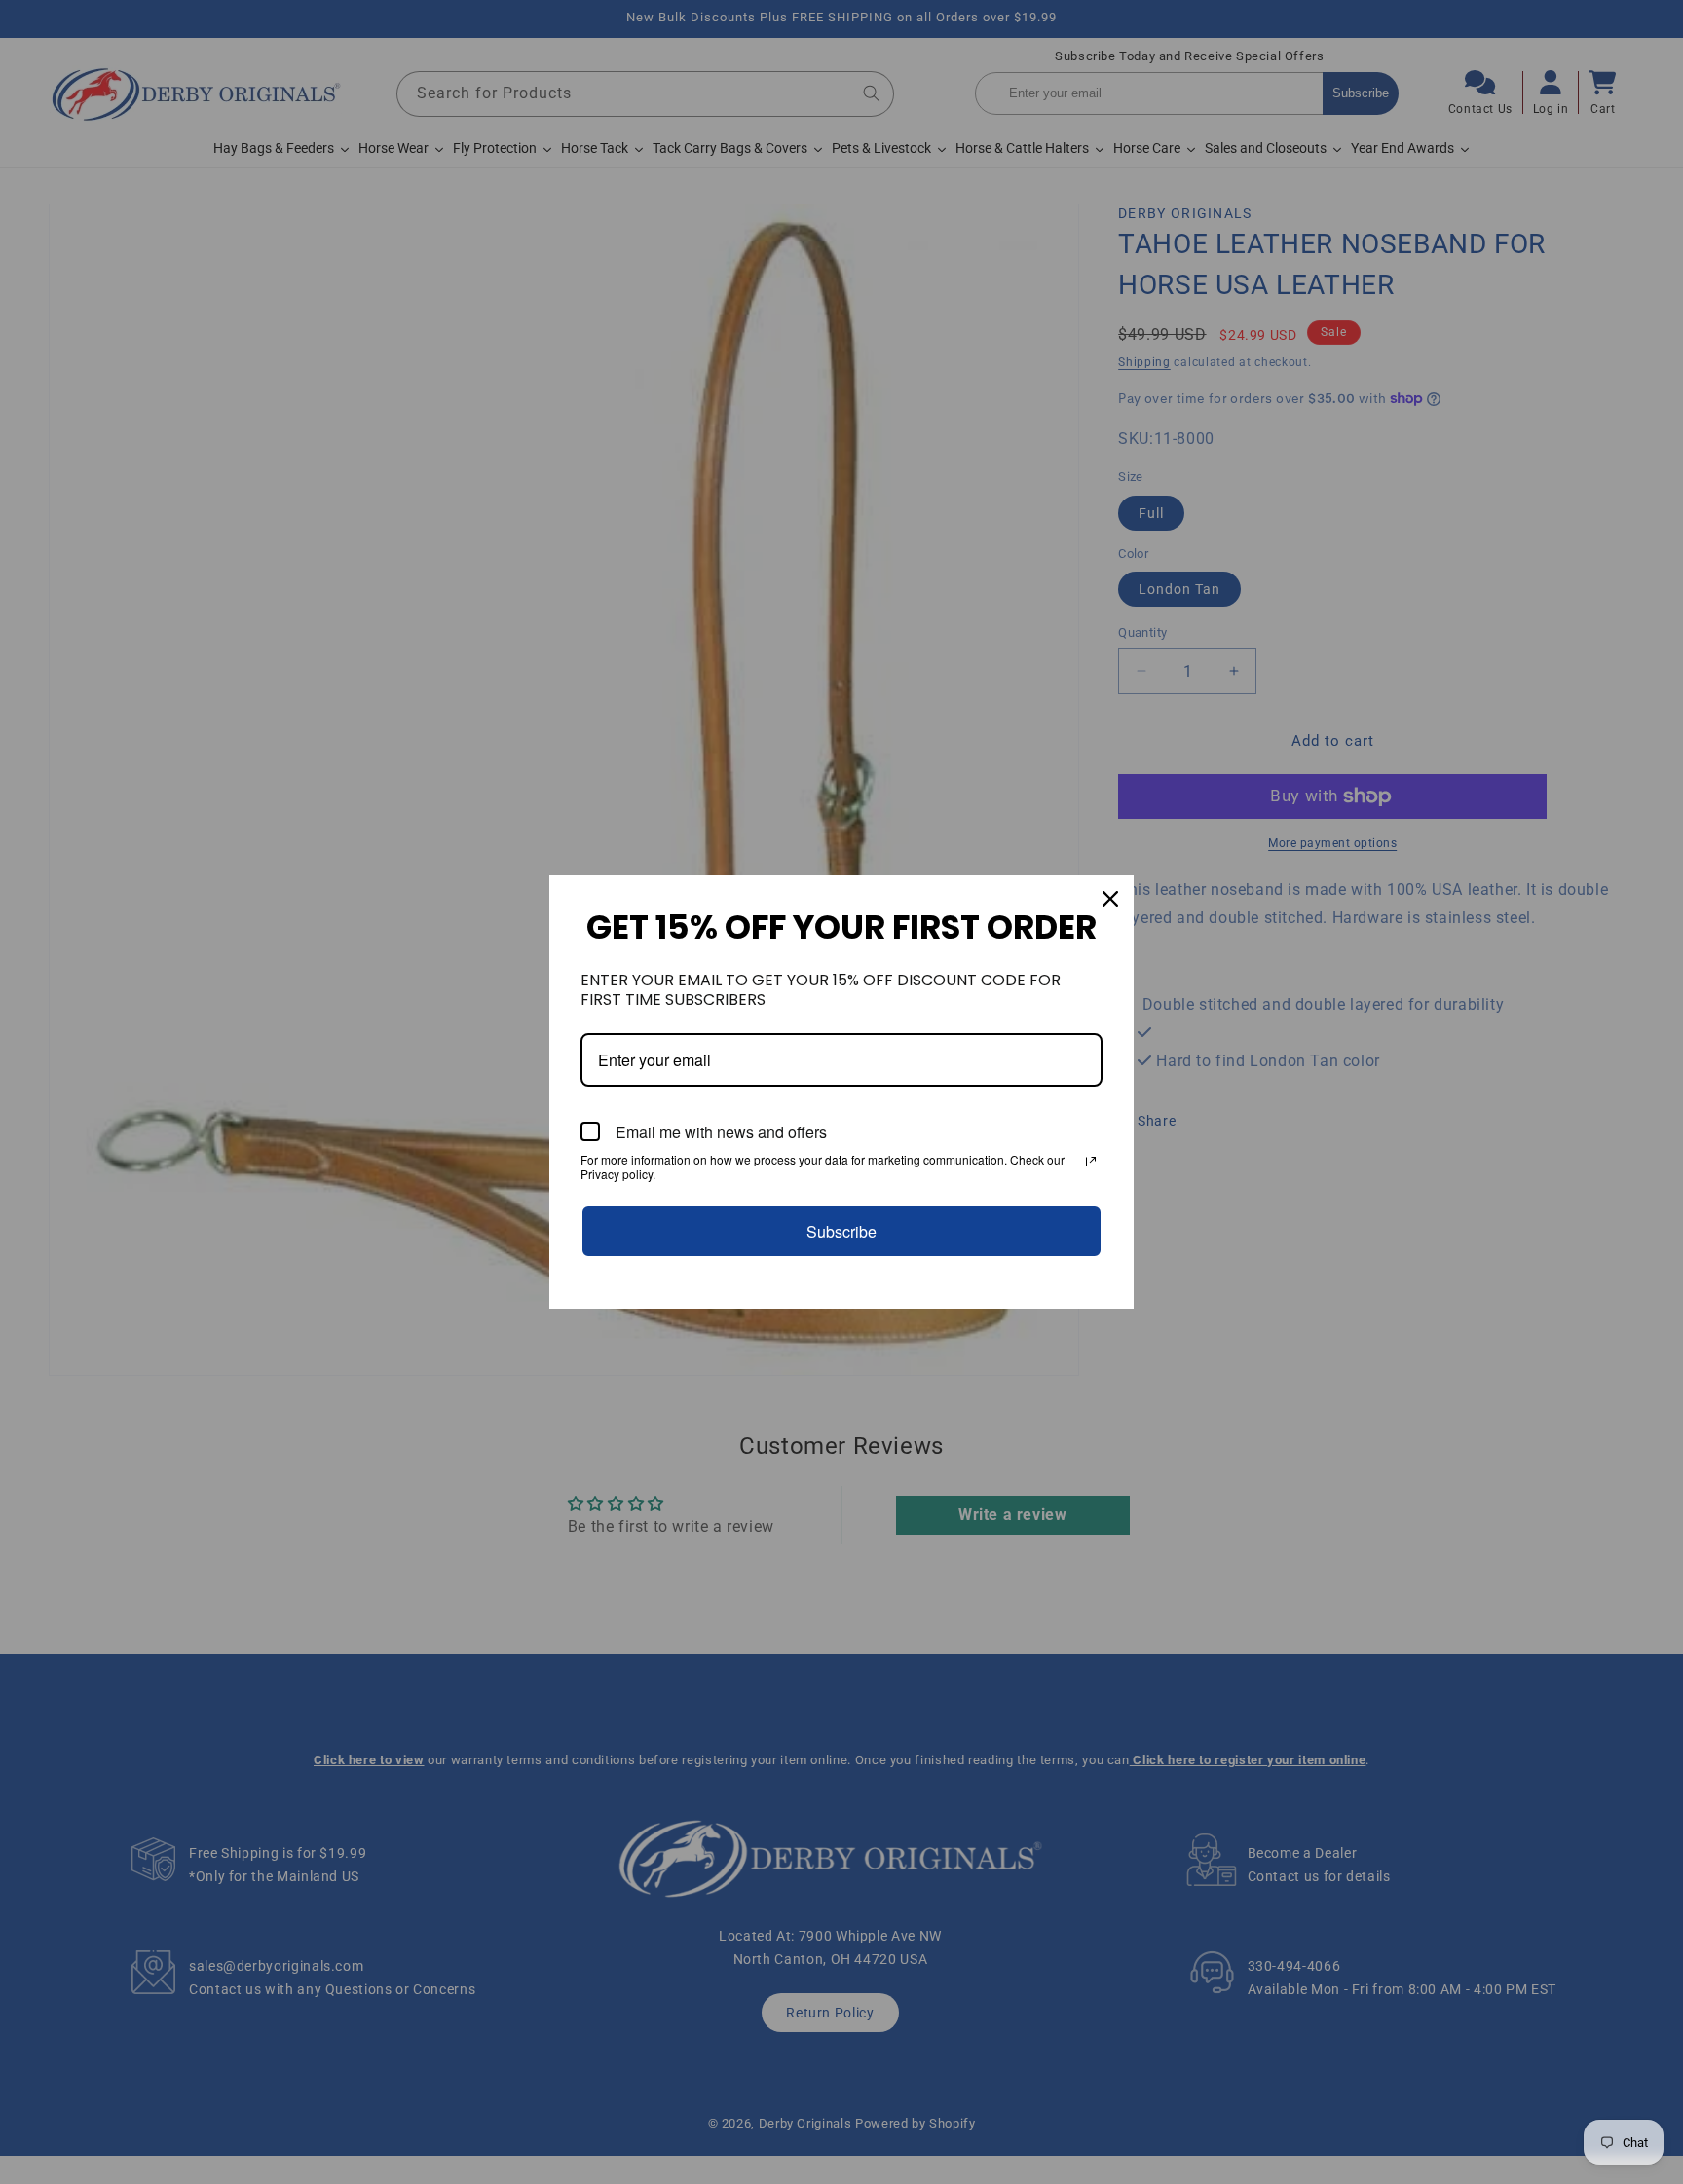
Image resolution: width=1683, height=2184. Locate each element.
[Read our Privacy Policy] (1091, 1162)
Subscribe (841, 1231)
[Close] (1110, 899)
